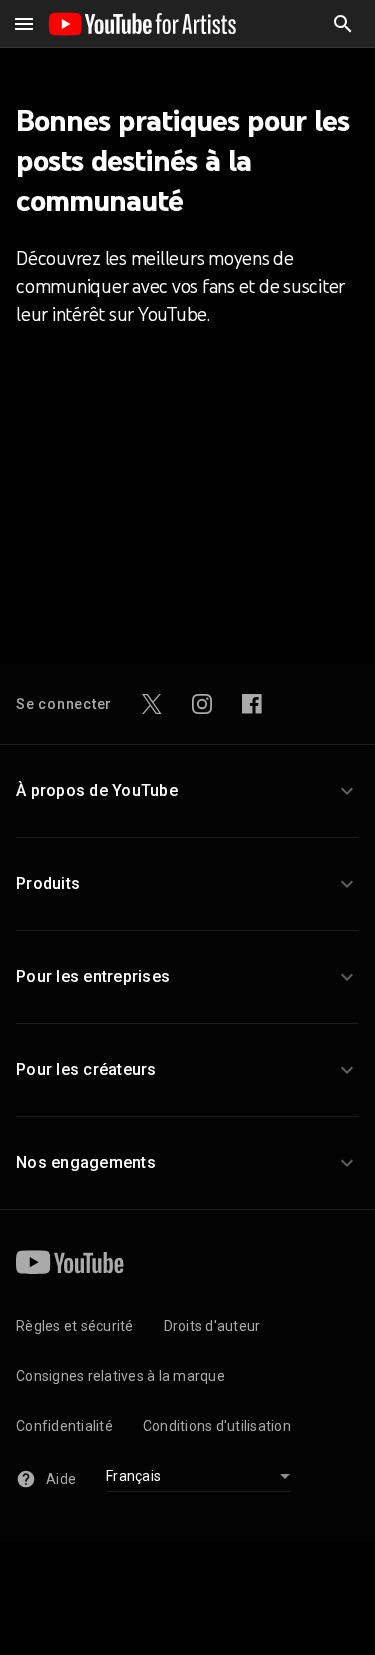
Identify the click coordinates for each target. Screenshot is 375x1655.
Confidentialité (64, 1426)
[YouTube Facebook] (252, 704)
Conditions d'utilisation (217, 1426)
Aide (61, 1479)
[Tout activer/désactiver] (24, 24)
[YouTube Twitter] (152, 704)
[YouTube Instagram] (202, 704)
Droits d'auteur (212, 1326)
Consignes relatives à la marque (120, 1376)
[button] (343, 24)
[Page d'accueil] (142, 24)
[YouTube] (70, 1262)
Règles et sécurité (75, 1326)
